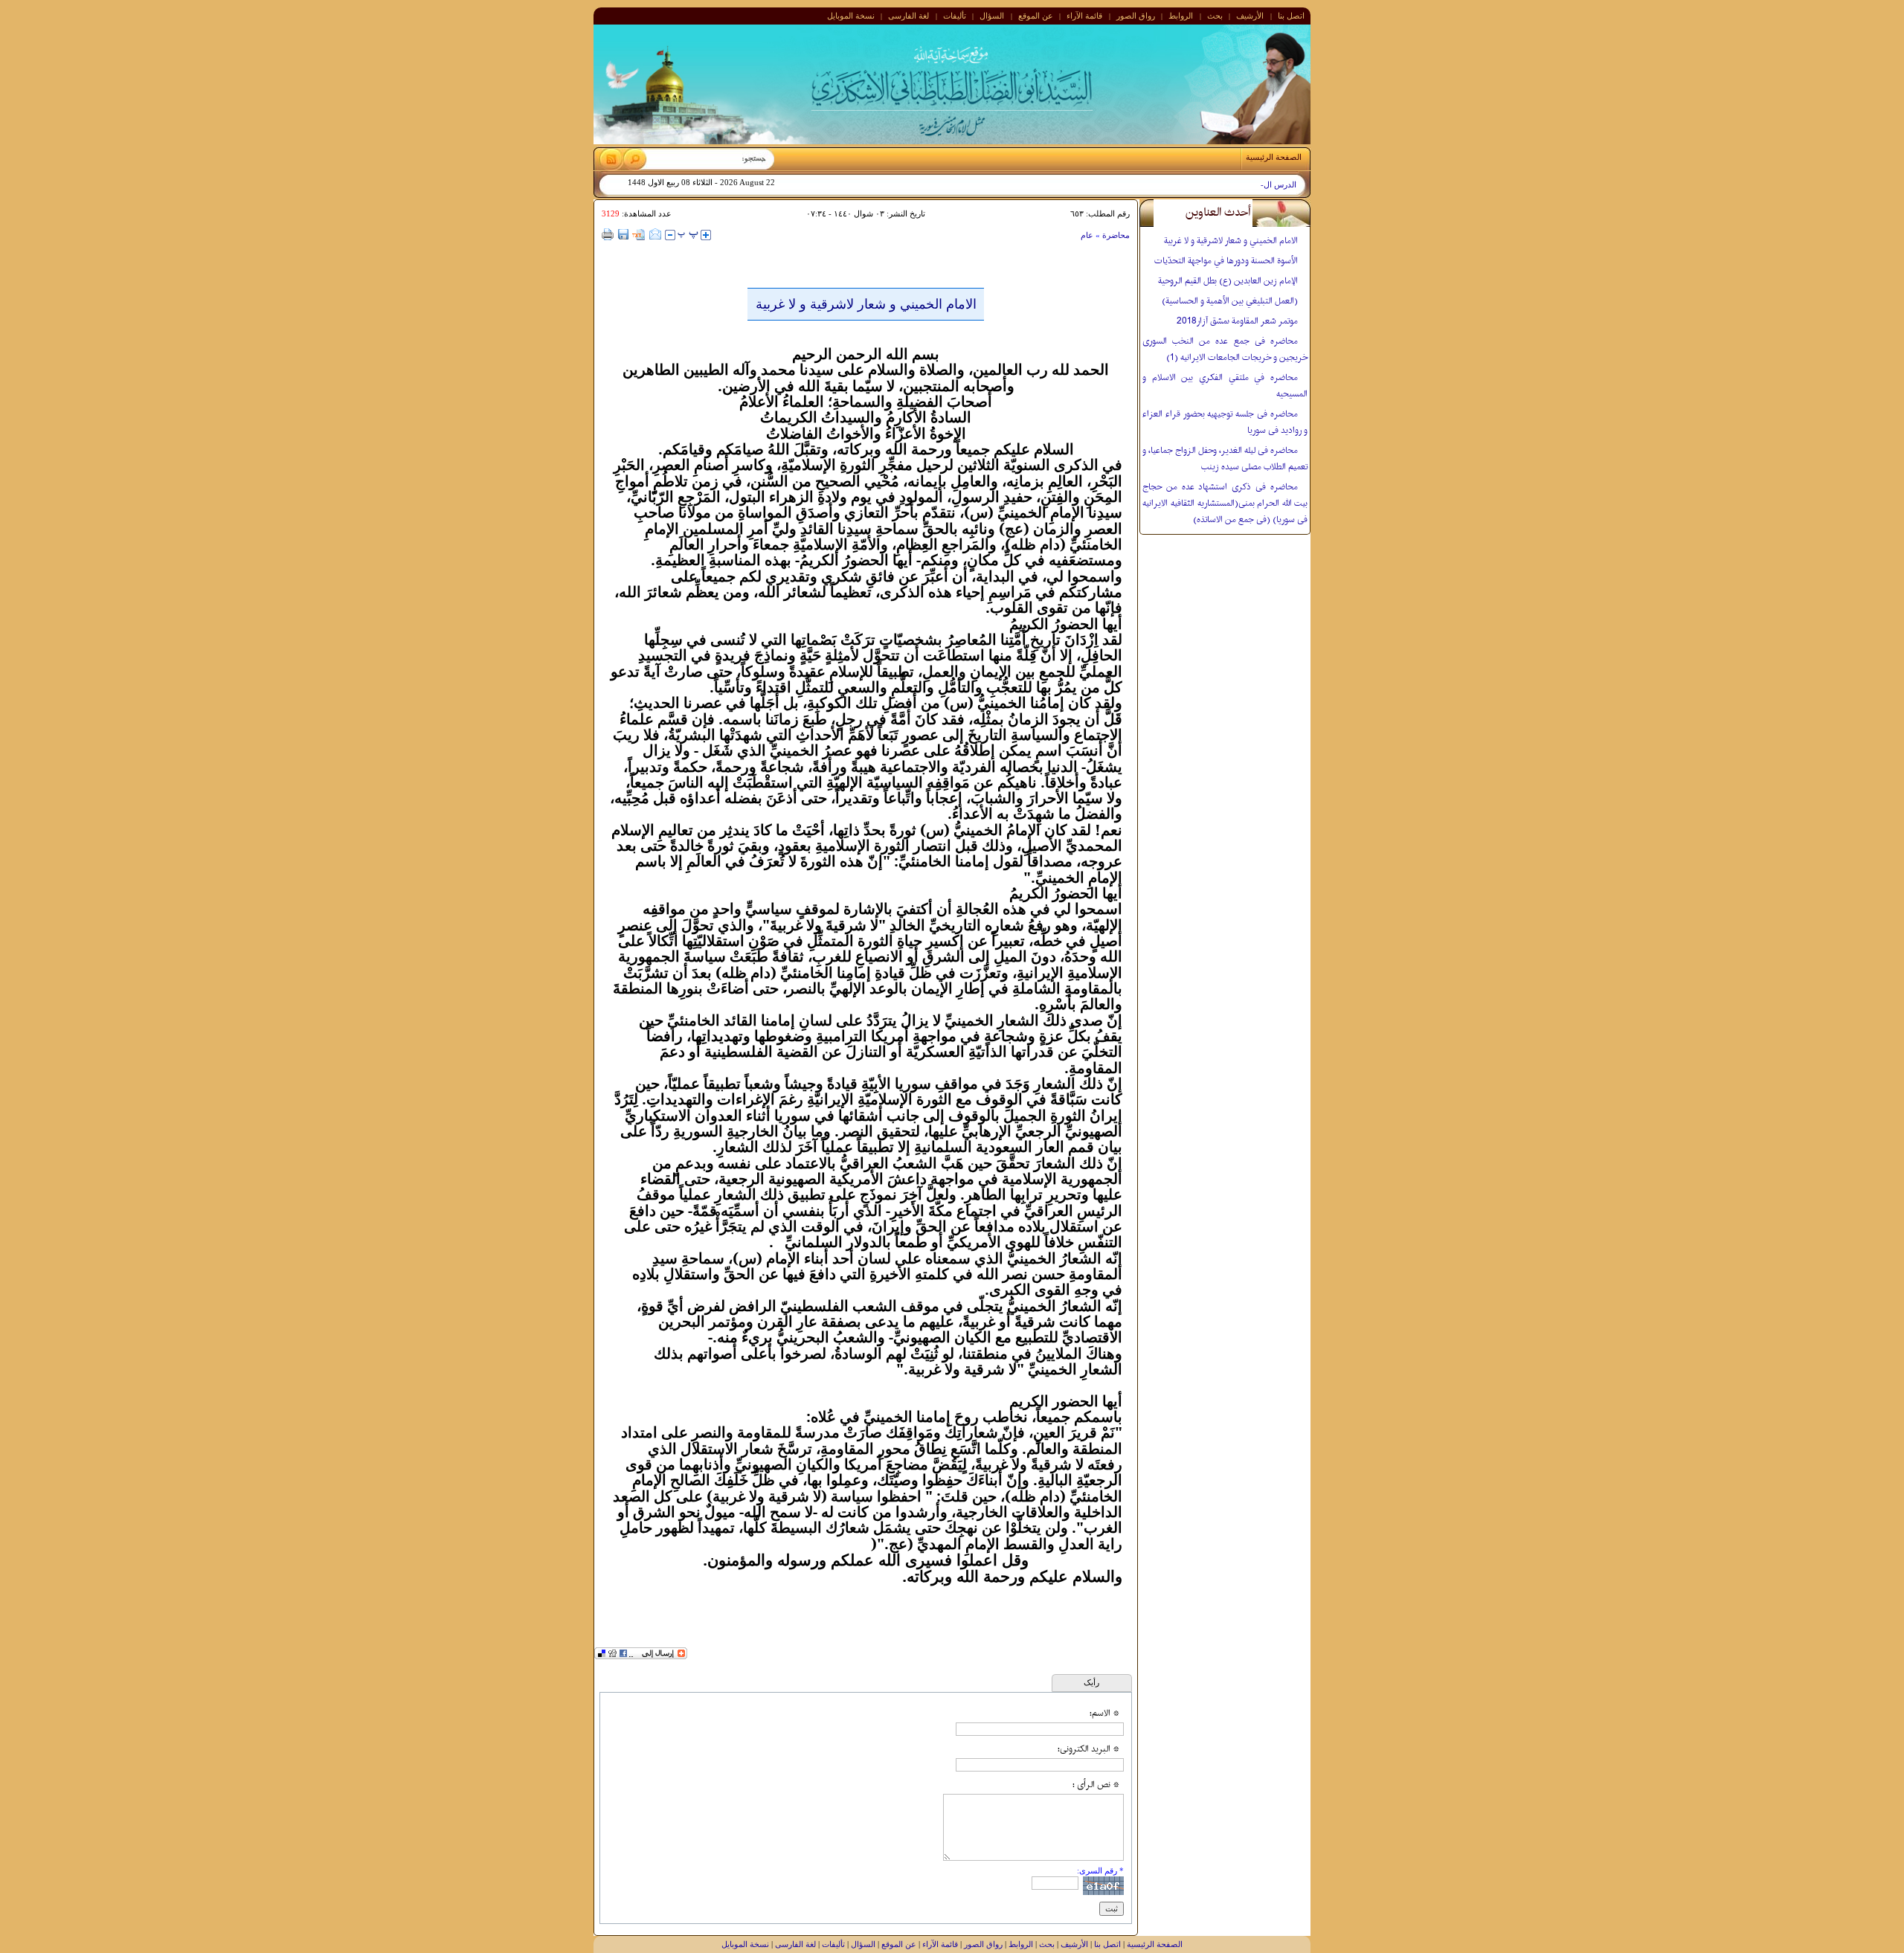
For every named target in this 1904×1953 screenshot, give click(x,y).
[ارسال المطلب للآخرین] (655, 234)
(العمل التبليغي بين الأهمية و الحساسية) (1230, 301)
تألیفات (955, 16)
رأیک (1091, 1682)
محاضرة (1115, 235)
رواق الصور (1136, 16)
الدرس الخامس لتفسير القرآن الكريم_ (1232, 185)
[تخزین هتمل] (623, 234)
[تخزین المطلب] (639, 236)
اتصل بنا (1291, 16)
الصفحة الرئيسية (1155, 1944)
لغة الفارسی (908, 16)
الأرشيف (1250, 16)
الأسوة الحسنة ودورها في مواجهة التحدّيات (1226, 261)
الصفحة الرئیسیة (1274, 157)
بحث (1215, 16)
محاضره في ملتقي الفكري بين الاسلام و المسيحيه (1225, 386)
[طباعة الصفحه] (608, 234)
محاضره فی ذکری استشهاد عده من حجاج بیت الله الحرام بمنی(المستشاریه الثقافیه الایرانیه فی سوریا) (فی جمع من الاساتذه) (1225, 503)
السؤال (992, 16)
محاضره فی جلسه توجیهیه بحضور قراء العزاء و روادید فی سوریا (1225, 422)
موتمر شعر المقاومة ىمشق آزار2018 (1237, 321)
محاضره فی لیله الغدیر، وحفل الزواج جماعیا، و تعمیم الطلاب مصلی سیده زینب (1225, 459)
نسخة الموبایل (851, 16)
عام (1087, 235)
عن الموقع (1036, 16)
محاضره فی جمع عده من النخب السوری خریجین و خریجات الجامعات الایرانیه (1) (1225, 350)
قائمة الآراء (1084, 16)
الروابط (1181, 16)
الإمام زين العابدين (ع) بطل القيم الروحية (1228, 281)
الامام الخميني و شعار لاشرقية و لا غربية (1231, 241)
